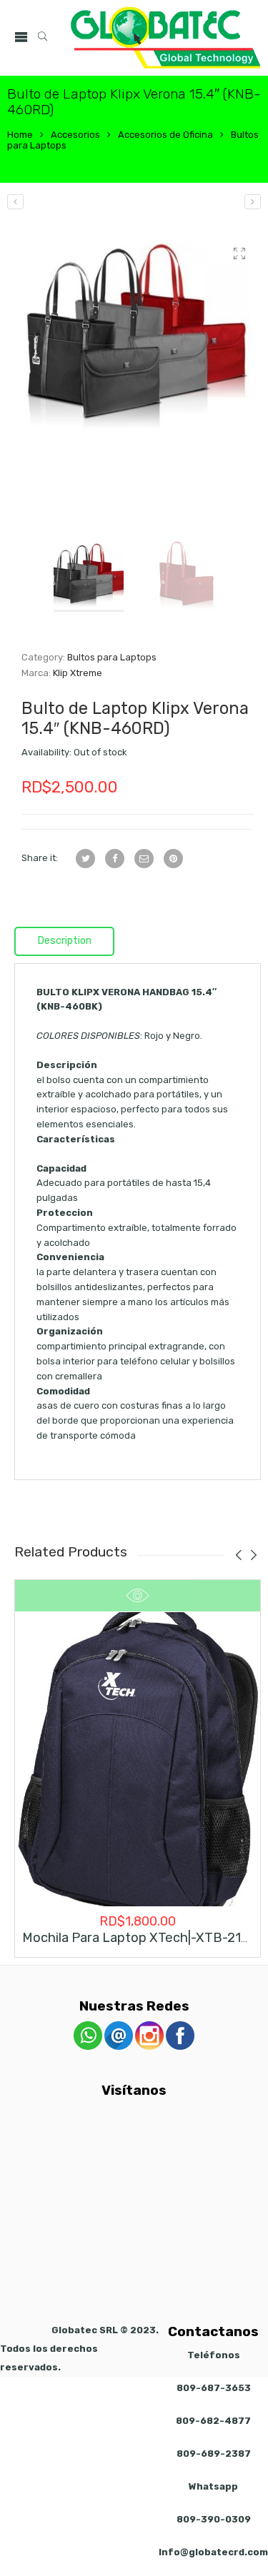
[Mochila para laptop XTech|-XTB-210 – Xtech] (138, 1760)
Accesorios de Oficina (165, 135)
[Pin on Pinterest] (173, 859)
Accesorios (75, 135)
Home (20, 135)
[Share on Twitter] (85, 859)
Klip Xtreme (78, 673)
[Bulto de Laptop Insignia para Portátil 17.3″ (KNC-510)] (15, 202)
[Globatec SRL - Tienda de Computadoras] (166, 38)
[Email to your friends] (144, 859)
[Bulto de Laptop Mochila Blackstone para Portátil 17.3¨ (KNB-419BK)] (253, 202)
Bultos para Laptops (112, 657)
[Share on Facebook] (115, 859)
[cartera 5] (138, 335)
